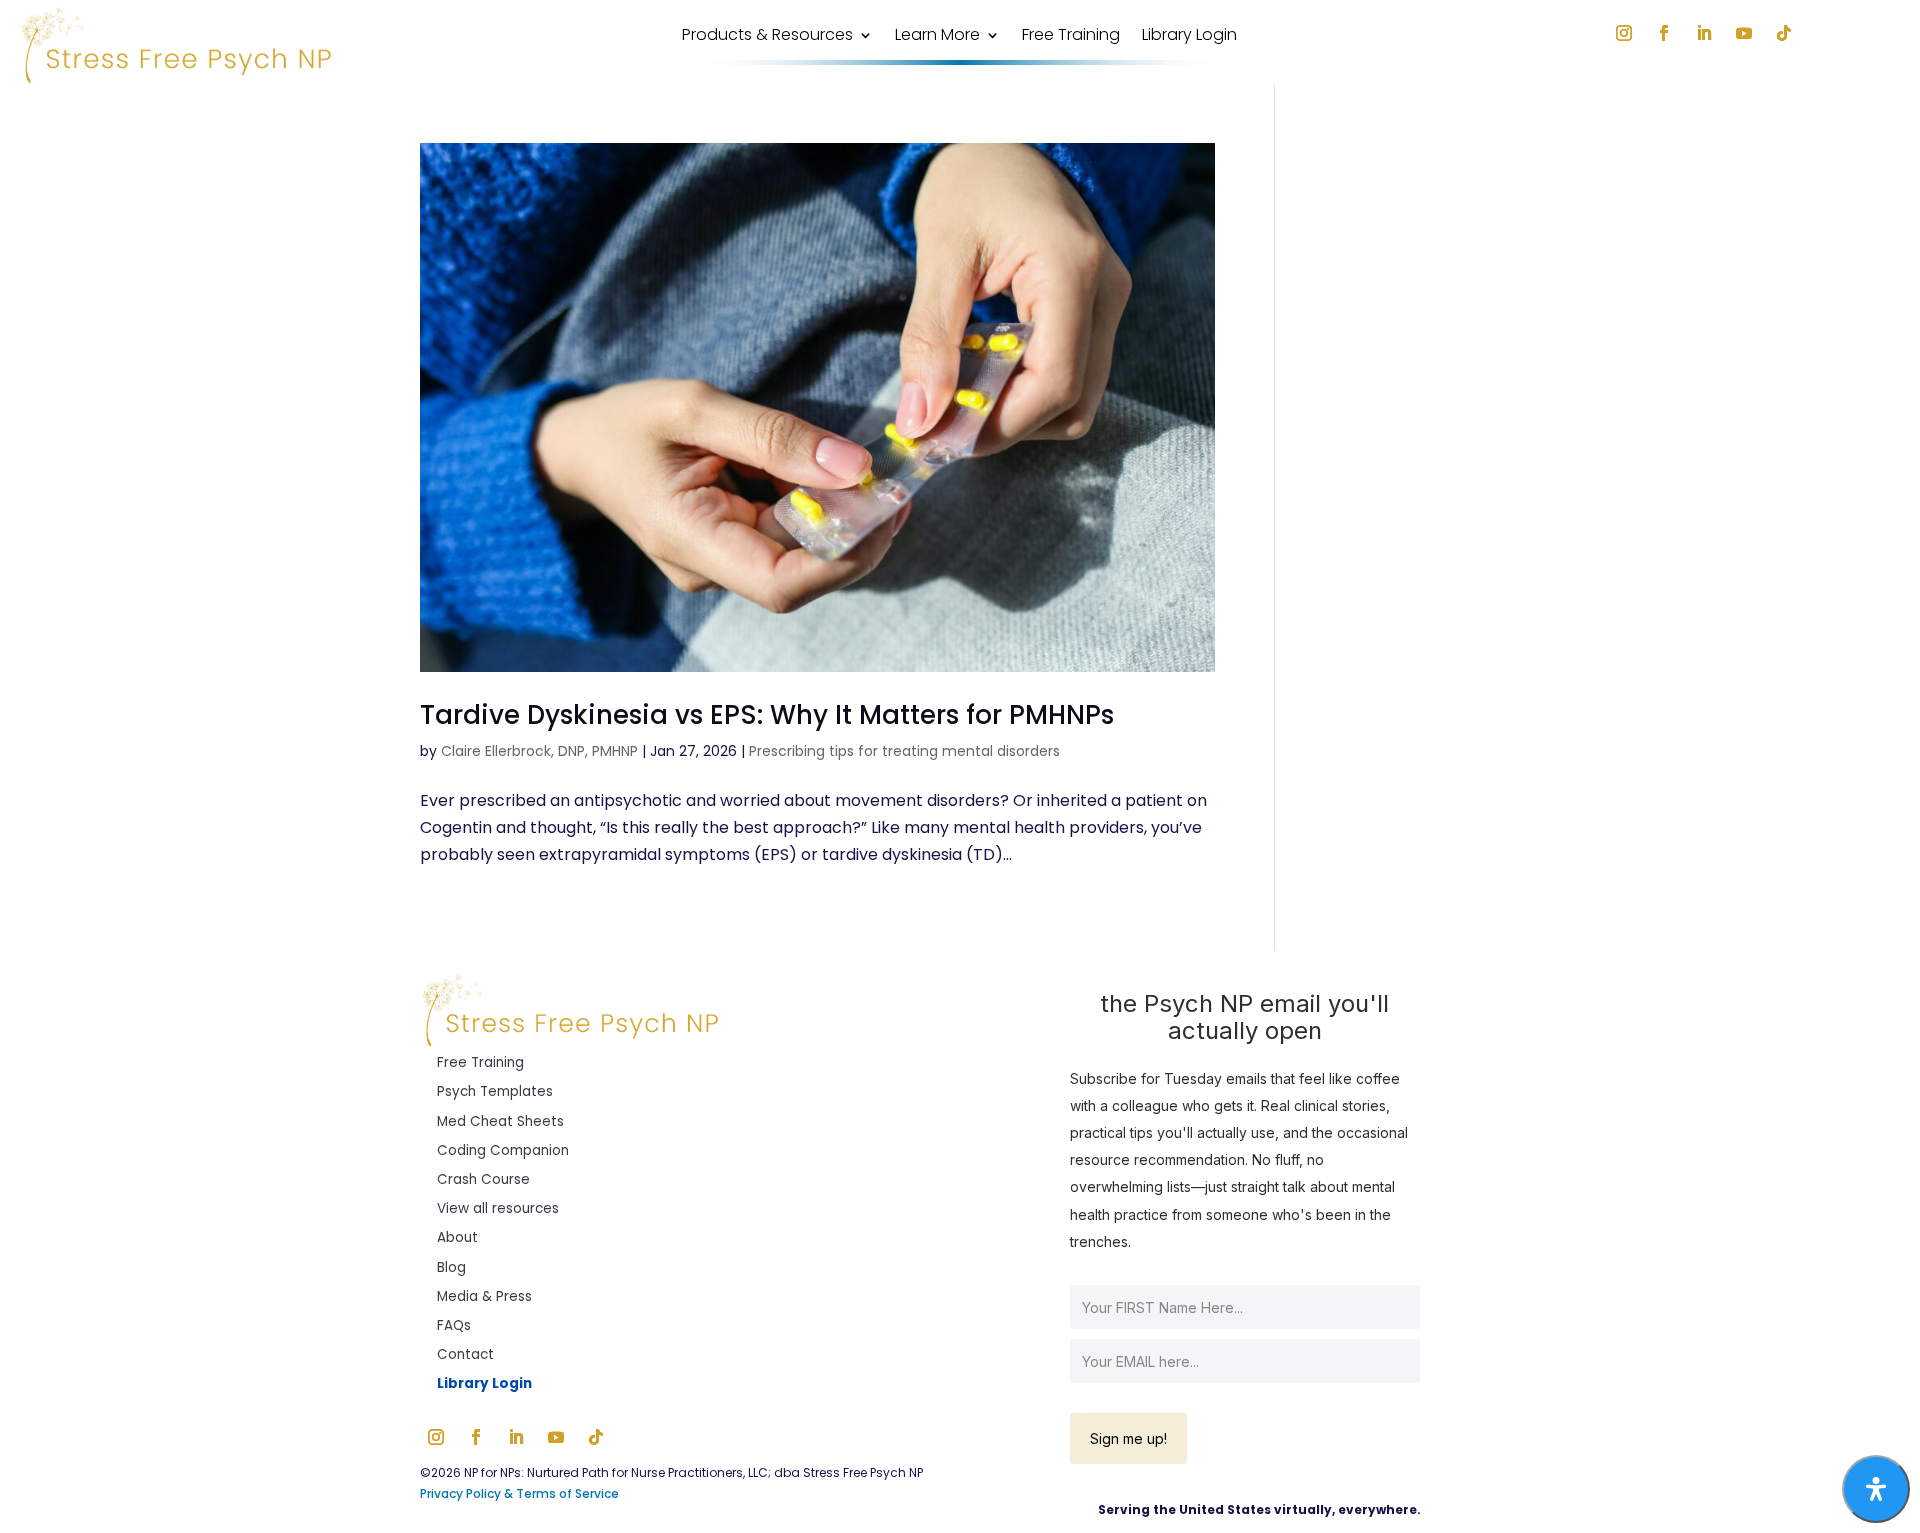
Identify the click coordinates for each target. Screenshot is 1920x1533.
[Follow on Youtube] (1744, 33)
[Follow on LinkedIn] (1704, 33)
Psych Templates (495, 1091)
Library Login (1189, 37)
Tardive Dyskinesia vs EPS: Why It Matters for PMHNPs (767, 715)
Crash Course (483, 1179)
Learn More (937, 37)
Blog (451, 1267)
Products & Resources (767, 37)
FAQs (454, 1325)
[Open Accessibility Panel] (1876, 1489)
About (457, 1237)
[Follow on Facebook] (1664, 33)
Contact (465, 1354)
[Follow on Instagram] (1624, 33)
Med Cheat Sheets (500, 1121)
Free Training (1071, 37)
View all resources (498, 1208)
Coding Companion (503, 1150)
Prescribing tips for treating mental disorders (904, 751)
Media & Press (484, 1296)
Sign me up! (1128, 1438)
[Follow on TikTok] (1784, 33)
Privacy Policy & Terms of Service (521, 1493)
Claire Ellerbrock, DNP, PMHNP (539, 751)
